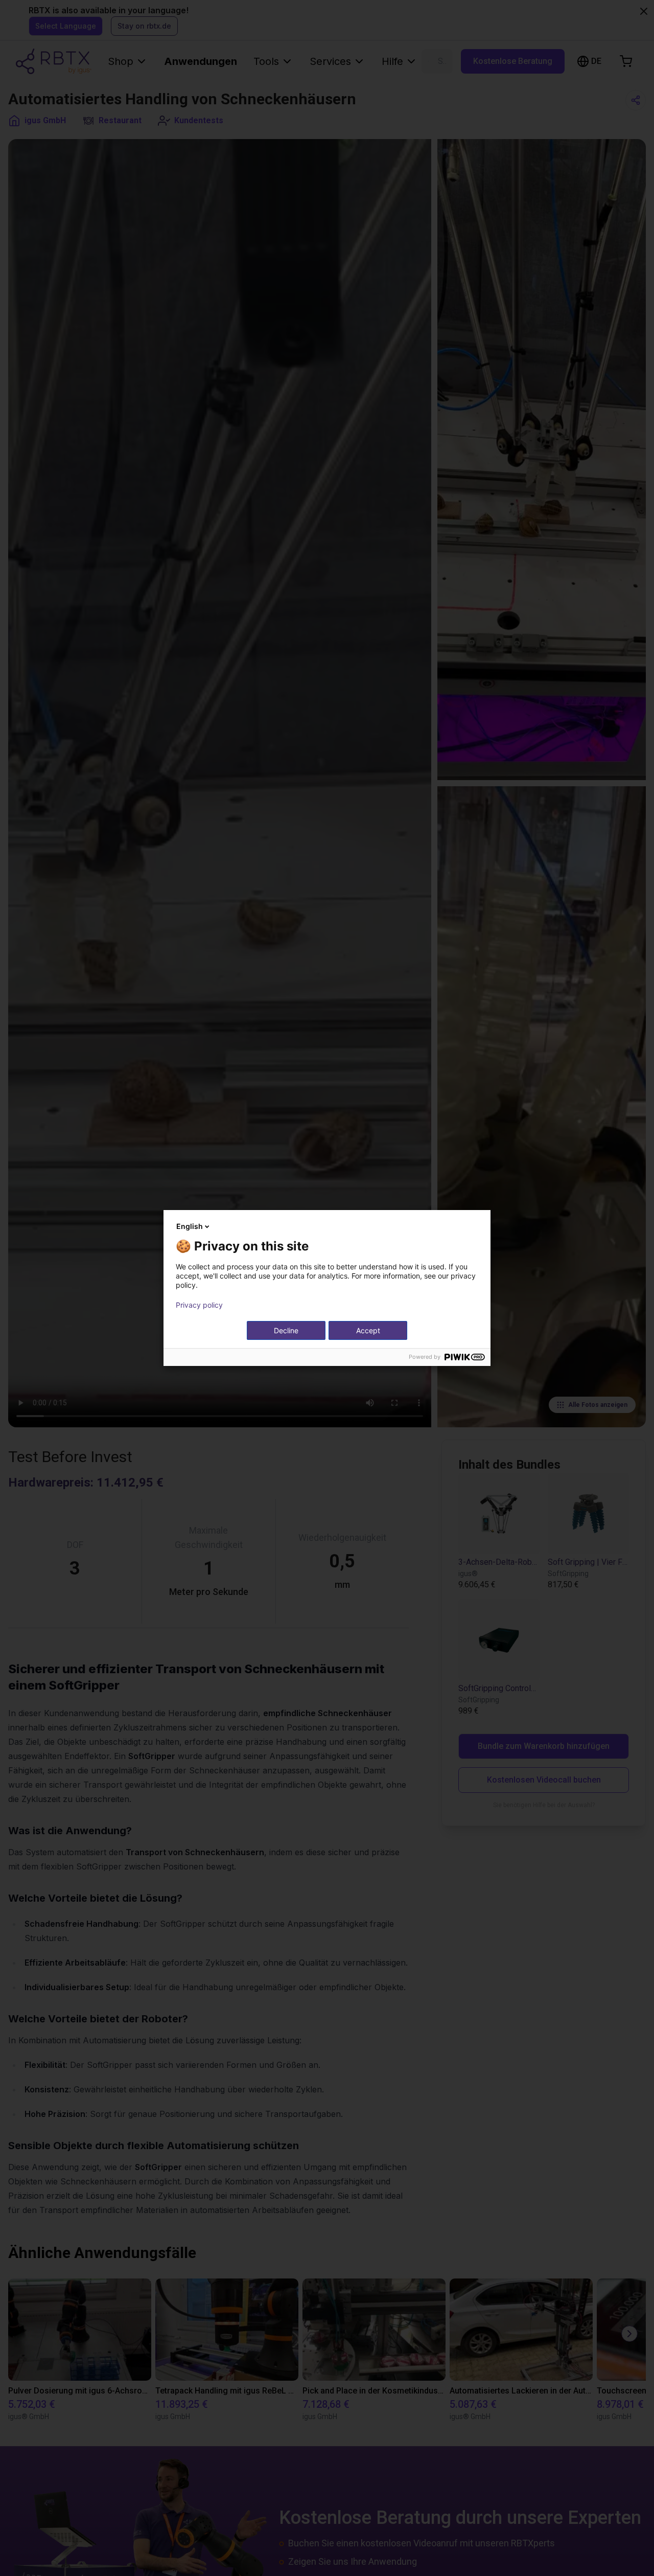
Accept (368, 1330)
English (190, 1226)
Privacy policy (199, 1305)
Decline (286, 1330)
